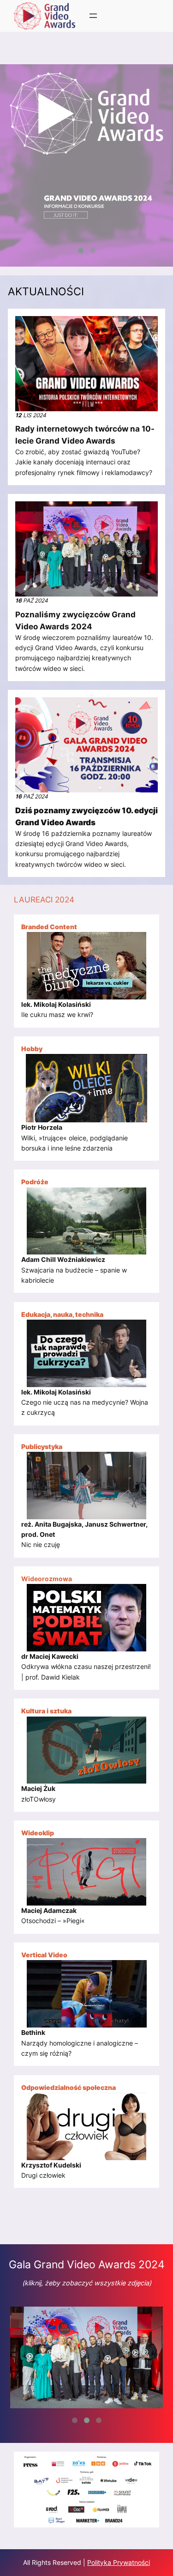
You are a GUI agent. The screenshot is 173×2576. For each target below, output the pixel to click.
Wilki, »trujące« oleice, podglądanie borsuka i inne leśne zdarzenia (75, 1138)
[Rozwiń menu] (93, 16)
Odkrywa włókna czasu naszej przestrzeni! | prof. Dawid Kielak (86, 1667)
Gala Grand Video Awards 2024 (87, 2264)
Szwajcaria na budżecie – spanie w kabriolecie (74, 1270)
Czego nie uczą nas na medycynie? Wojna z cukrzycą (85, 1402)
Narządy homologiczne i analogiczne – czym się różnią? (80, 2043)
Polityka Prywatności (119, 2562)
